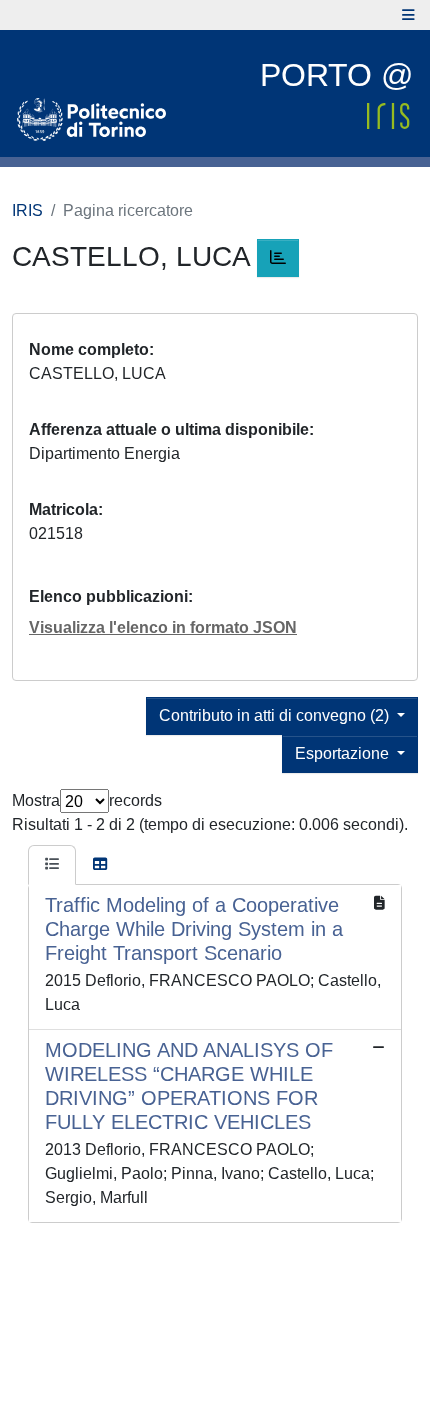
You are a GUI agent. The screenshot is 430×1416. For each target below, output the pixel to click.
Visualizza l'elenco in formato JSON (163, 627)
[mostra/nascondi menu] (408, 15)
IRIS (27, 210)
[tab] (52, 865)
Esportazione (344, 753)
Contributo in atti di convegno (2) (276, 715)
